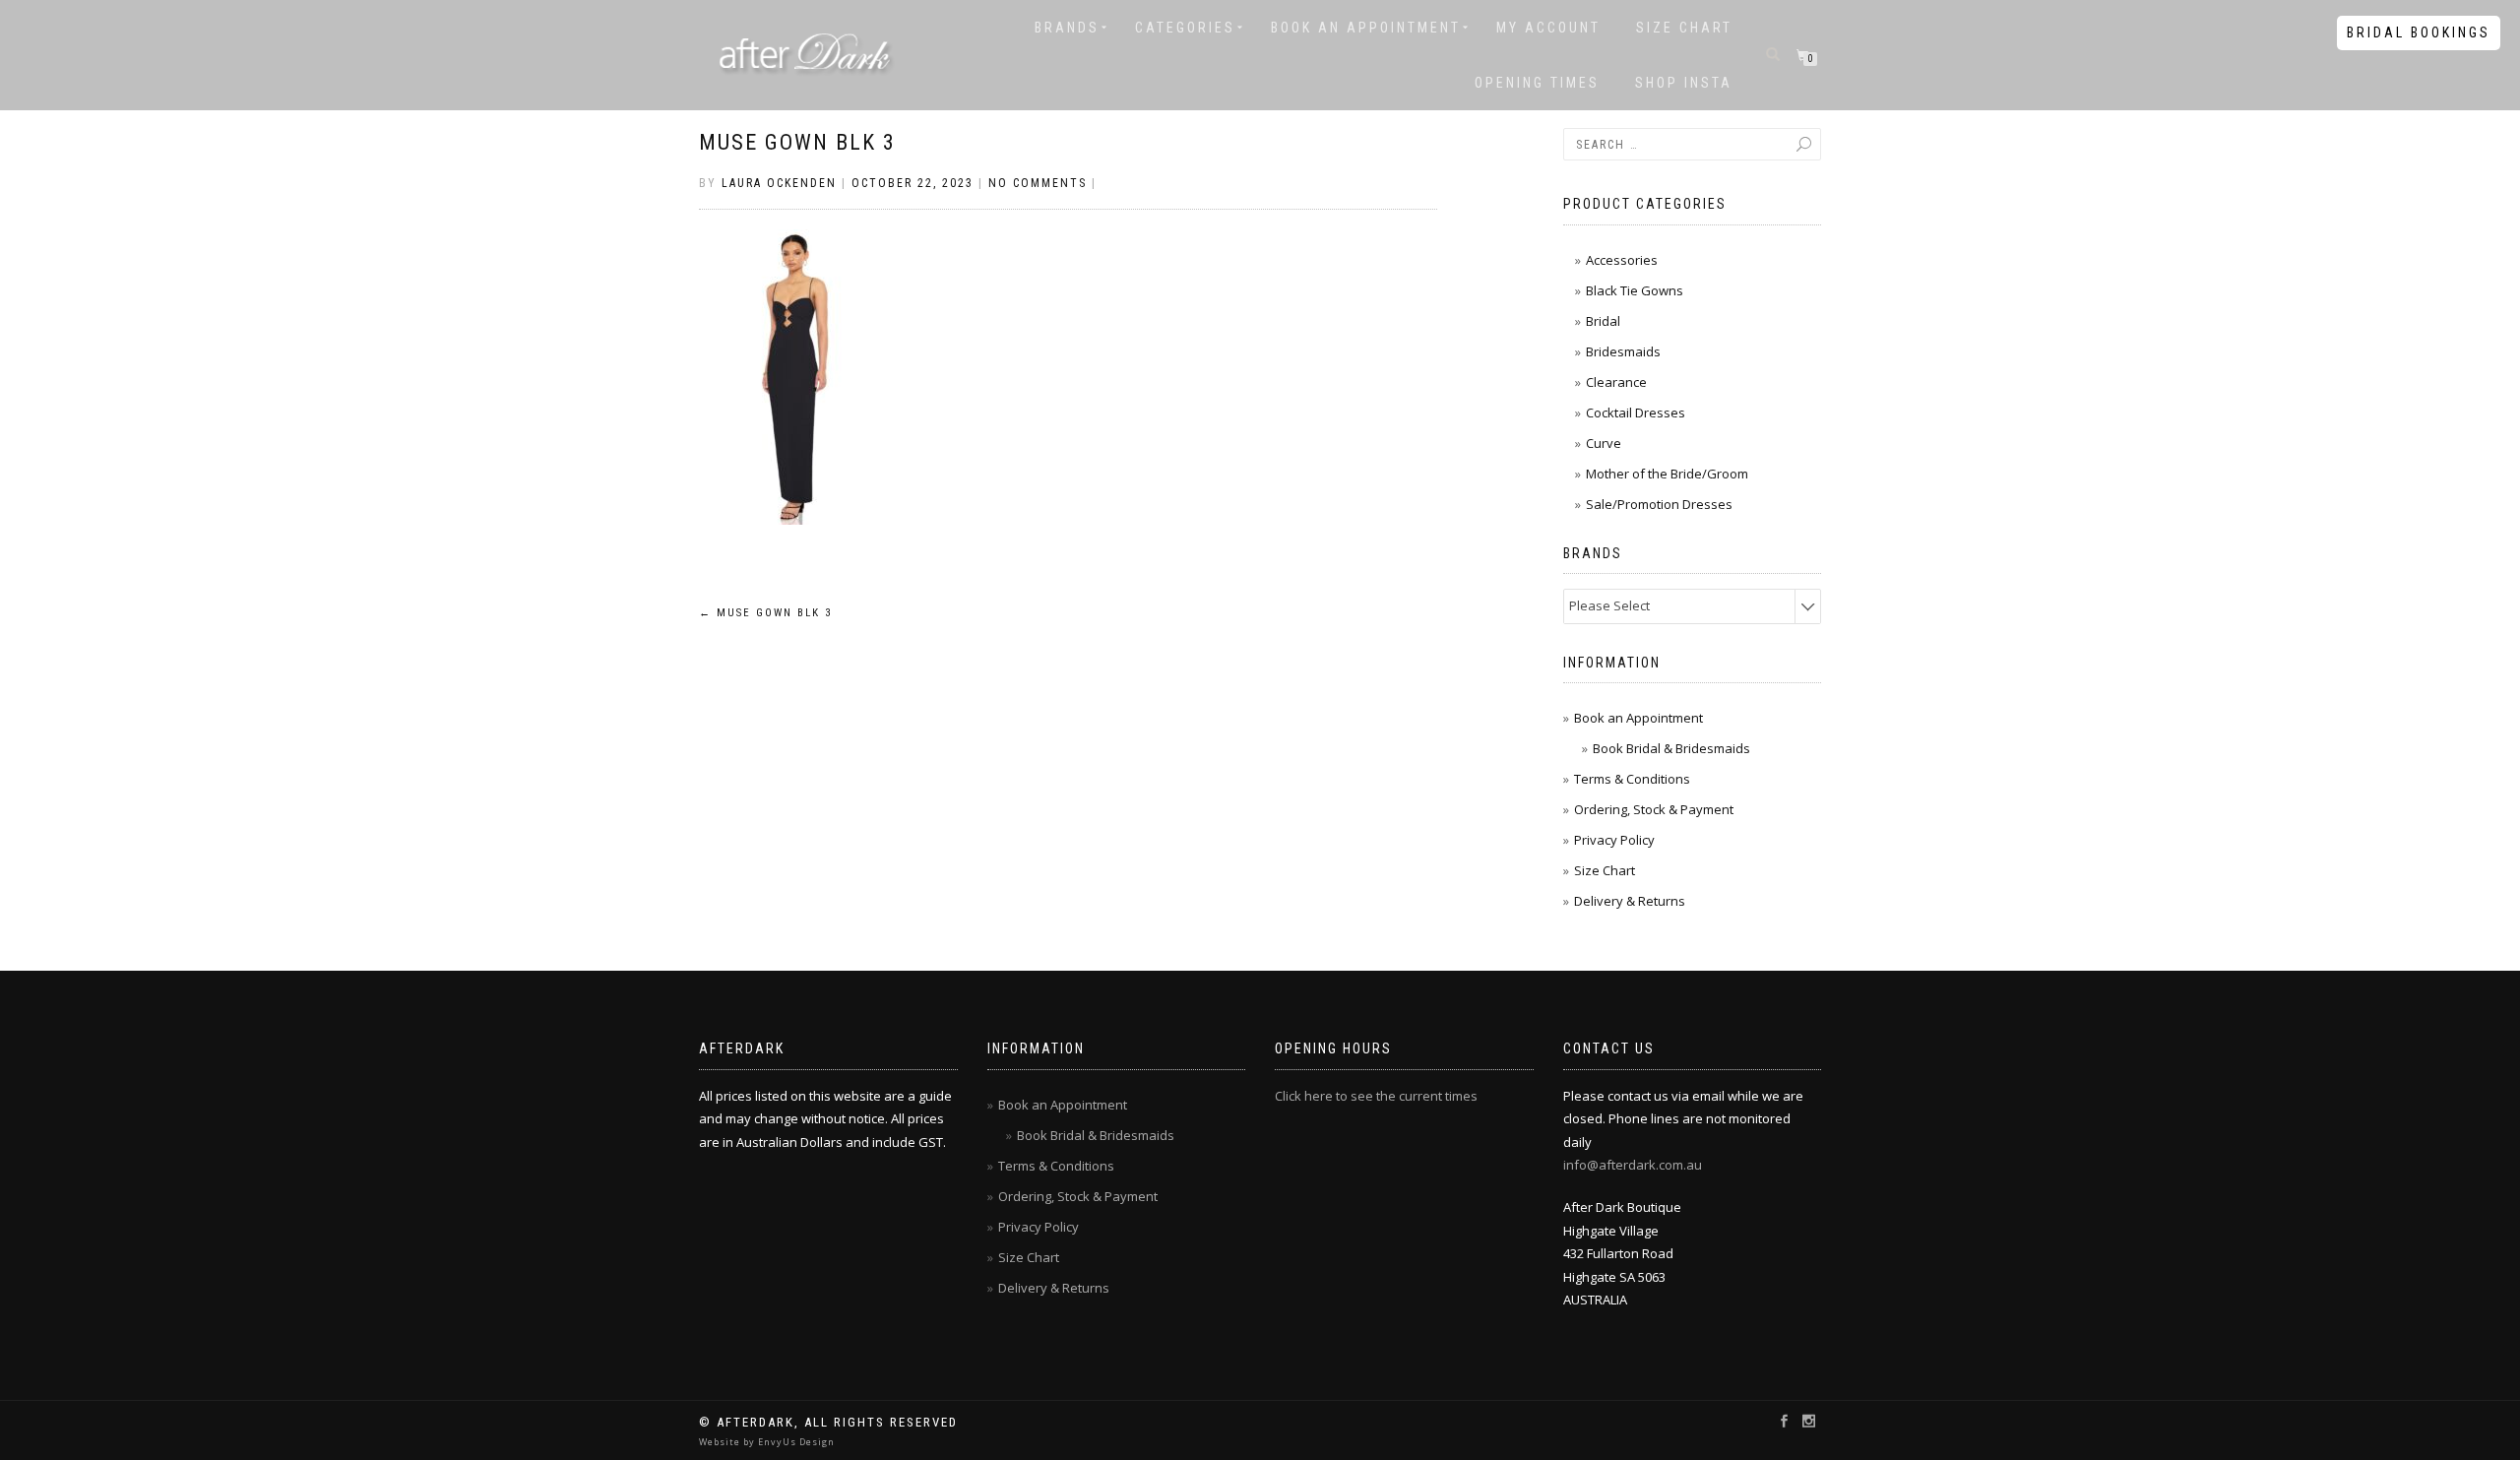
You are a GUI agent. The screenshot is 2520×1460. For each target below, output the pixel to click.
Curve (1604, 443)
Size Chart (1684, 28)
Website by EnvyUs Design (767, 1442)
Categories (1185, 28)
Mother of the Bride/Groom (1667, 474)
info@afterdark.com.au (1633, 1165)
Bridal (1603, 321)
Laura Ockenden (779, 183)
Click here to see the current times (1376, 1096)
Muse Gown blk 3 (797, 142)
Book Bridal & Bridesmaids (1671, 748)
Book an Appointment (1366, 28)
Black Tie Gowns (1635, 290)
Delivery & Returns (1630, 901)
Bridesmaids (1623, 351)
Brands (1067, 28)
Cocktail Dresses (1636, 413)
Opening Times (1537, 83)
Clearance (1616, 382)
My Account (1548, 28)
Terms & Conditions (1632, 779)
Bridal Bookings (2419, 32)
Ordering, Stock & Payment (1654, 809)
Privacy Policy (1614, 840)
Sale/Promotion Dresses (1659, 504)
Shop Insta (1684, 83)
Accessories (1622, 260)
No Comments (1038, 183)
